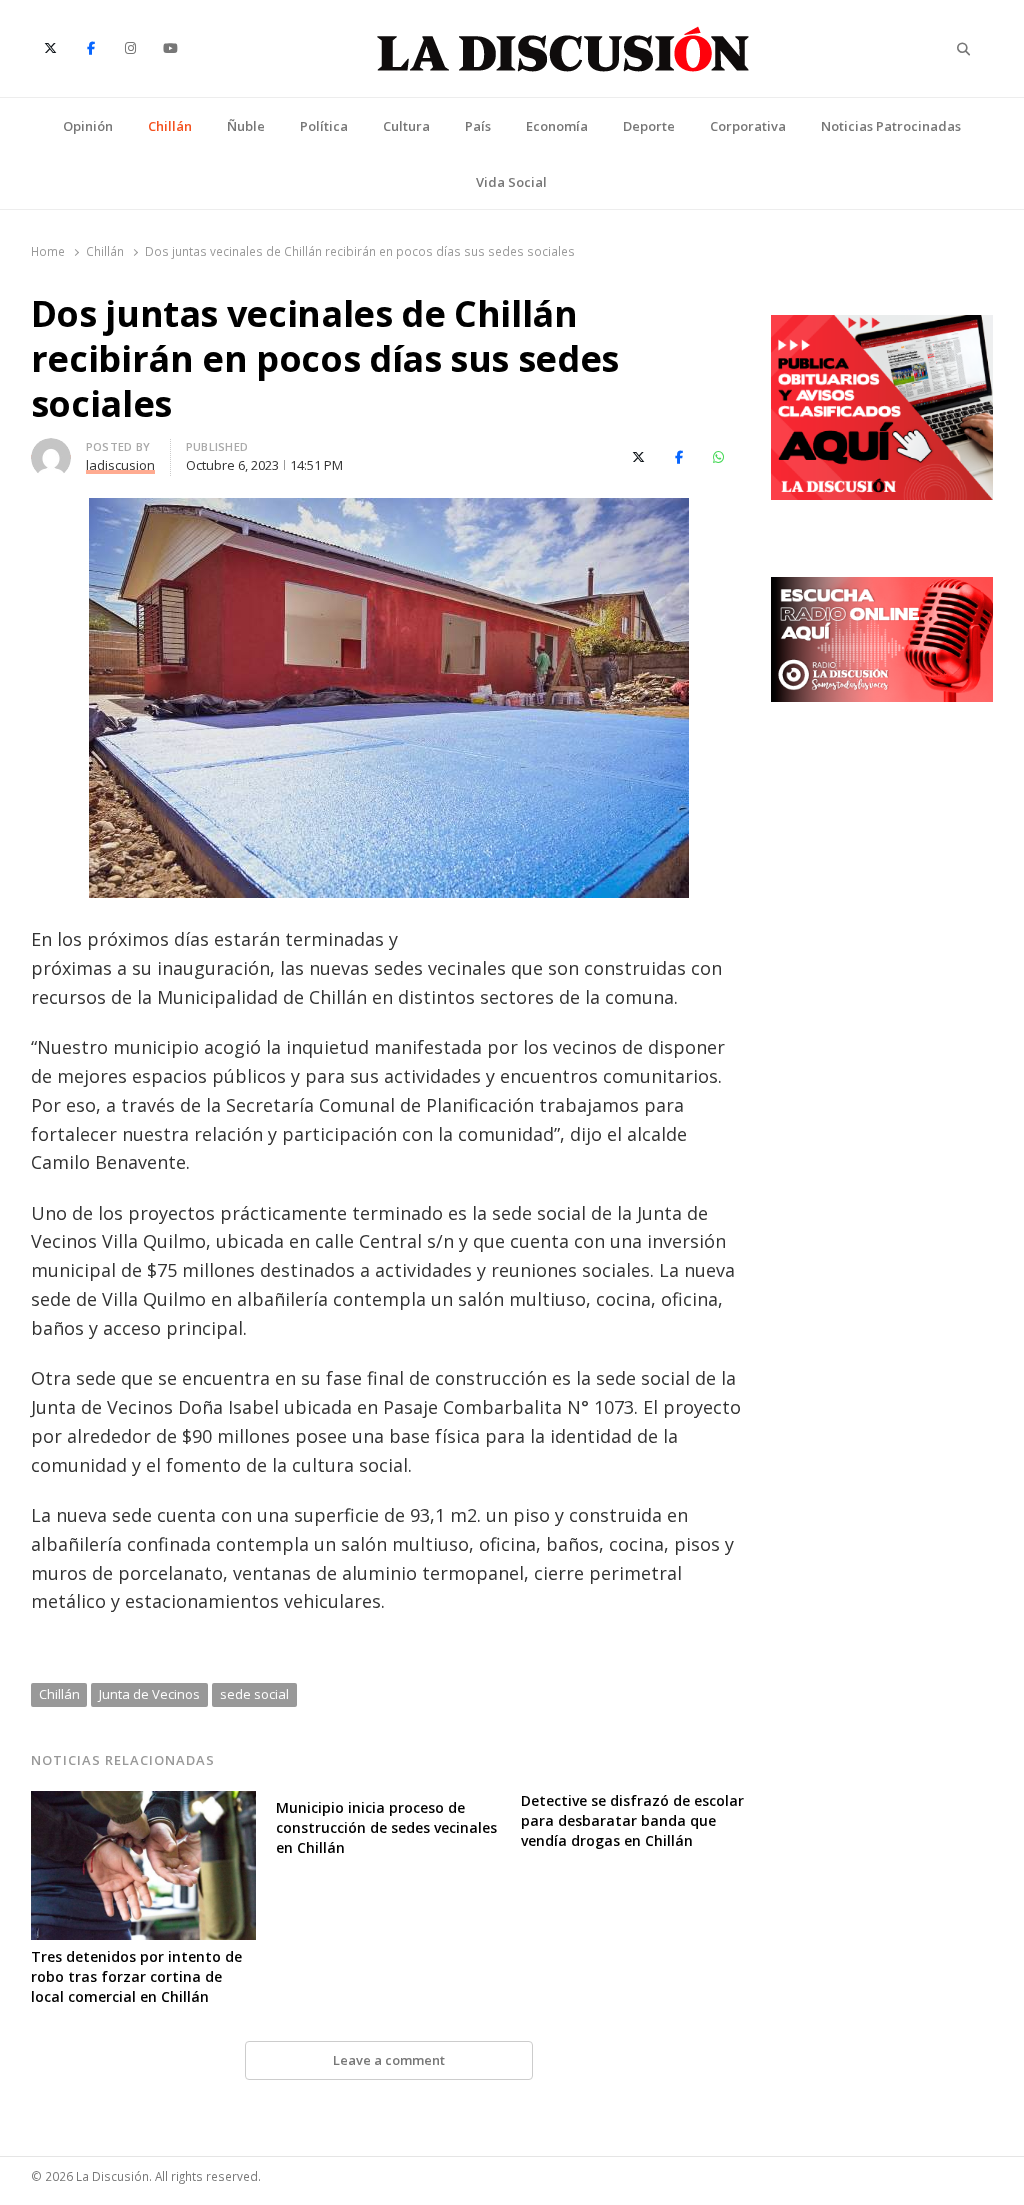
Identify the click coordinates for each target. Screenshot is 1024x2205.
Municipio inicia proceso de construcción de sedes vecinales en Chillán (386, 1827)
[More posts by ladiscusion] (51, 450)
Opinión (88, 126)
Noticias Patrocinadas (891, 126)
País (478, 126)
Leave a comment (389, 2060)
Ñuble (246, 126)
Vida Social (511, 182)
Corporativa (748, 126)
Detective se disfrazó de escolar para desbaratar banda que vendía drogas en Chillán (632, 1820)
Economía (557, 126)
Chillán (170, 126)
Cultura (406, 126)
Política (324, 126)
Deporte (649, 126)
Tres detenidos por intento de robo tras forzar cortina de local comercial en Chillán (136, 1976)
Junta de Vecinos (149, 1694)
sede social (254, 1694)
